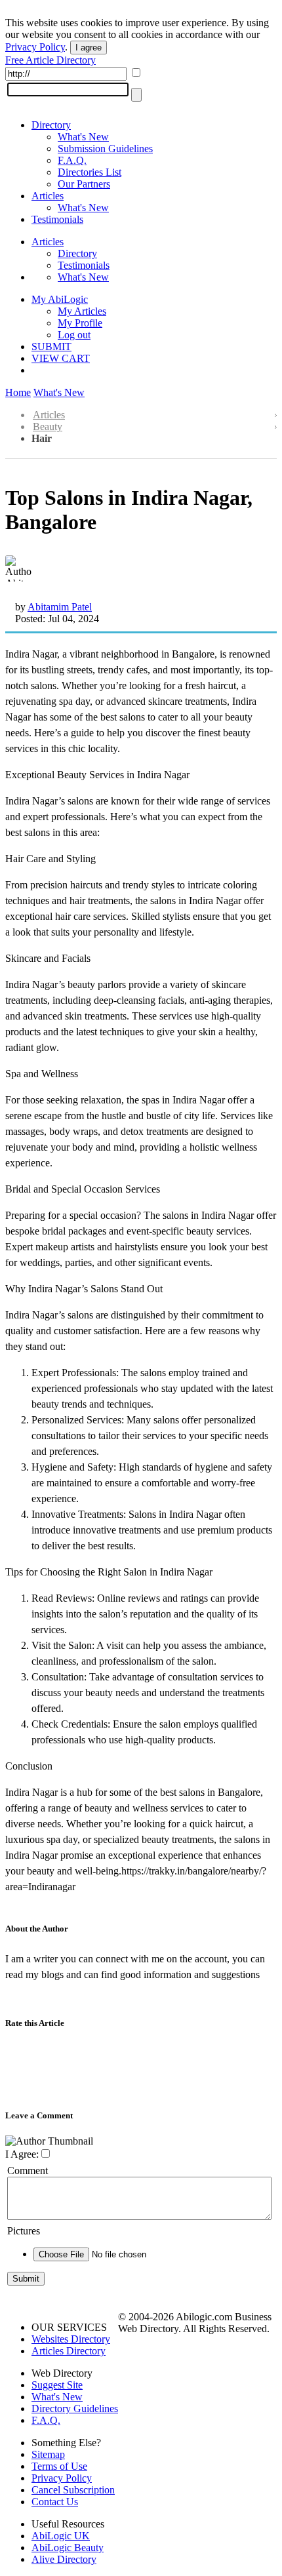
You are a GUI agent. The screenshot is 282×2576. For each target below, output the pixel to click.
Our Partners (84, 184)
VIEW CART (61, 358)
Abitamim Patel (60, 607)
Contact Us (55, 2502)
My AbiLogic (60, 299)
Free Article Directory (50, 60)
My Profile (80, 323)
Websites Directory (71, 2339)
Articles (48, 196)
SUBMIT (51, 347)
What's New (83, 137)
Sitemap (48, 2454)
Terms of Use (59, 2466)
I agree (89, 48)
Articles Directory (69, 2351)
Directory (51, 125)
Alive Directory (64, 2559)
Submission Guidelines (105, 149)
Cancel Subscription (73, 2490)
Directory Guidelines (75, 2408)
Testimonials (57, 219)
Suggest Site (57, 2385)
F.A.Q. (72, 160)
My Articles (82, 311)
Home (18, 392)
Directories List (90, 172)
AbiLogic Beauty (68, 2547)
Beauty (48, 426)
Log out (74, 335)
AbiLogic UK (61, 2536)
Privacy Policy (35, 47)
